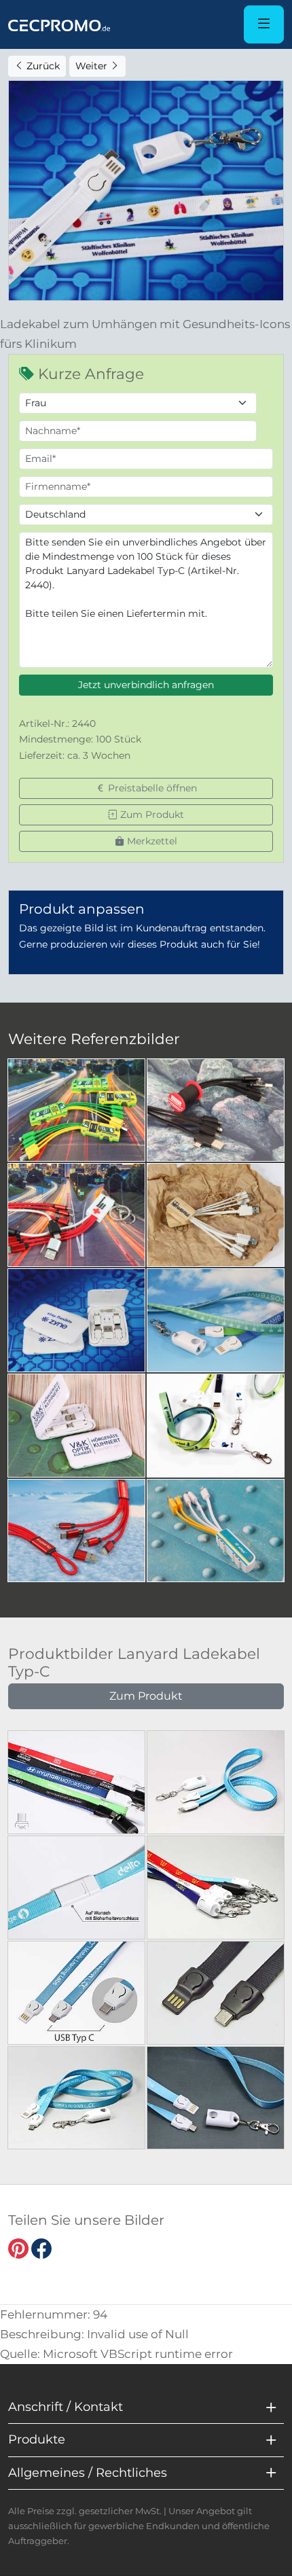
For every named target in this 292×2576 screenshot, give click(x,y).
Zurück (42, 66)
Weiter (93, 66)
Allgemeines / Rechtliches (88, 2473)
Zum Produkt (151, 815)
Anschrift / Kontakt (66, 2407)
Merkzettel (151, 841)
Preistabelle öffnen (151, 788)
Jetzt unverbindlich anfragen (146, 685)
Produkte (37, 2439)
